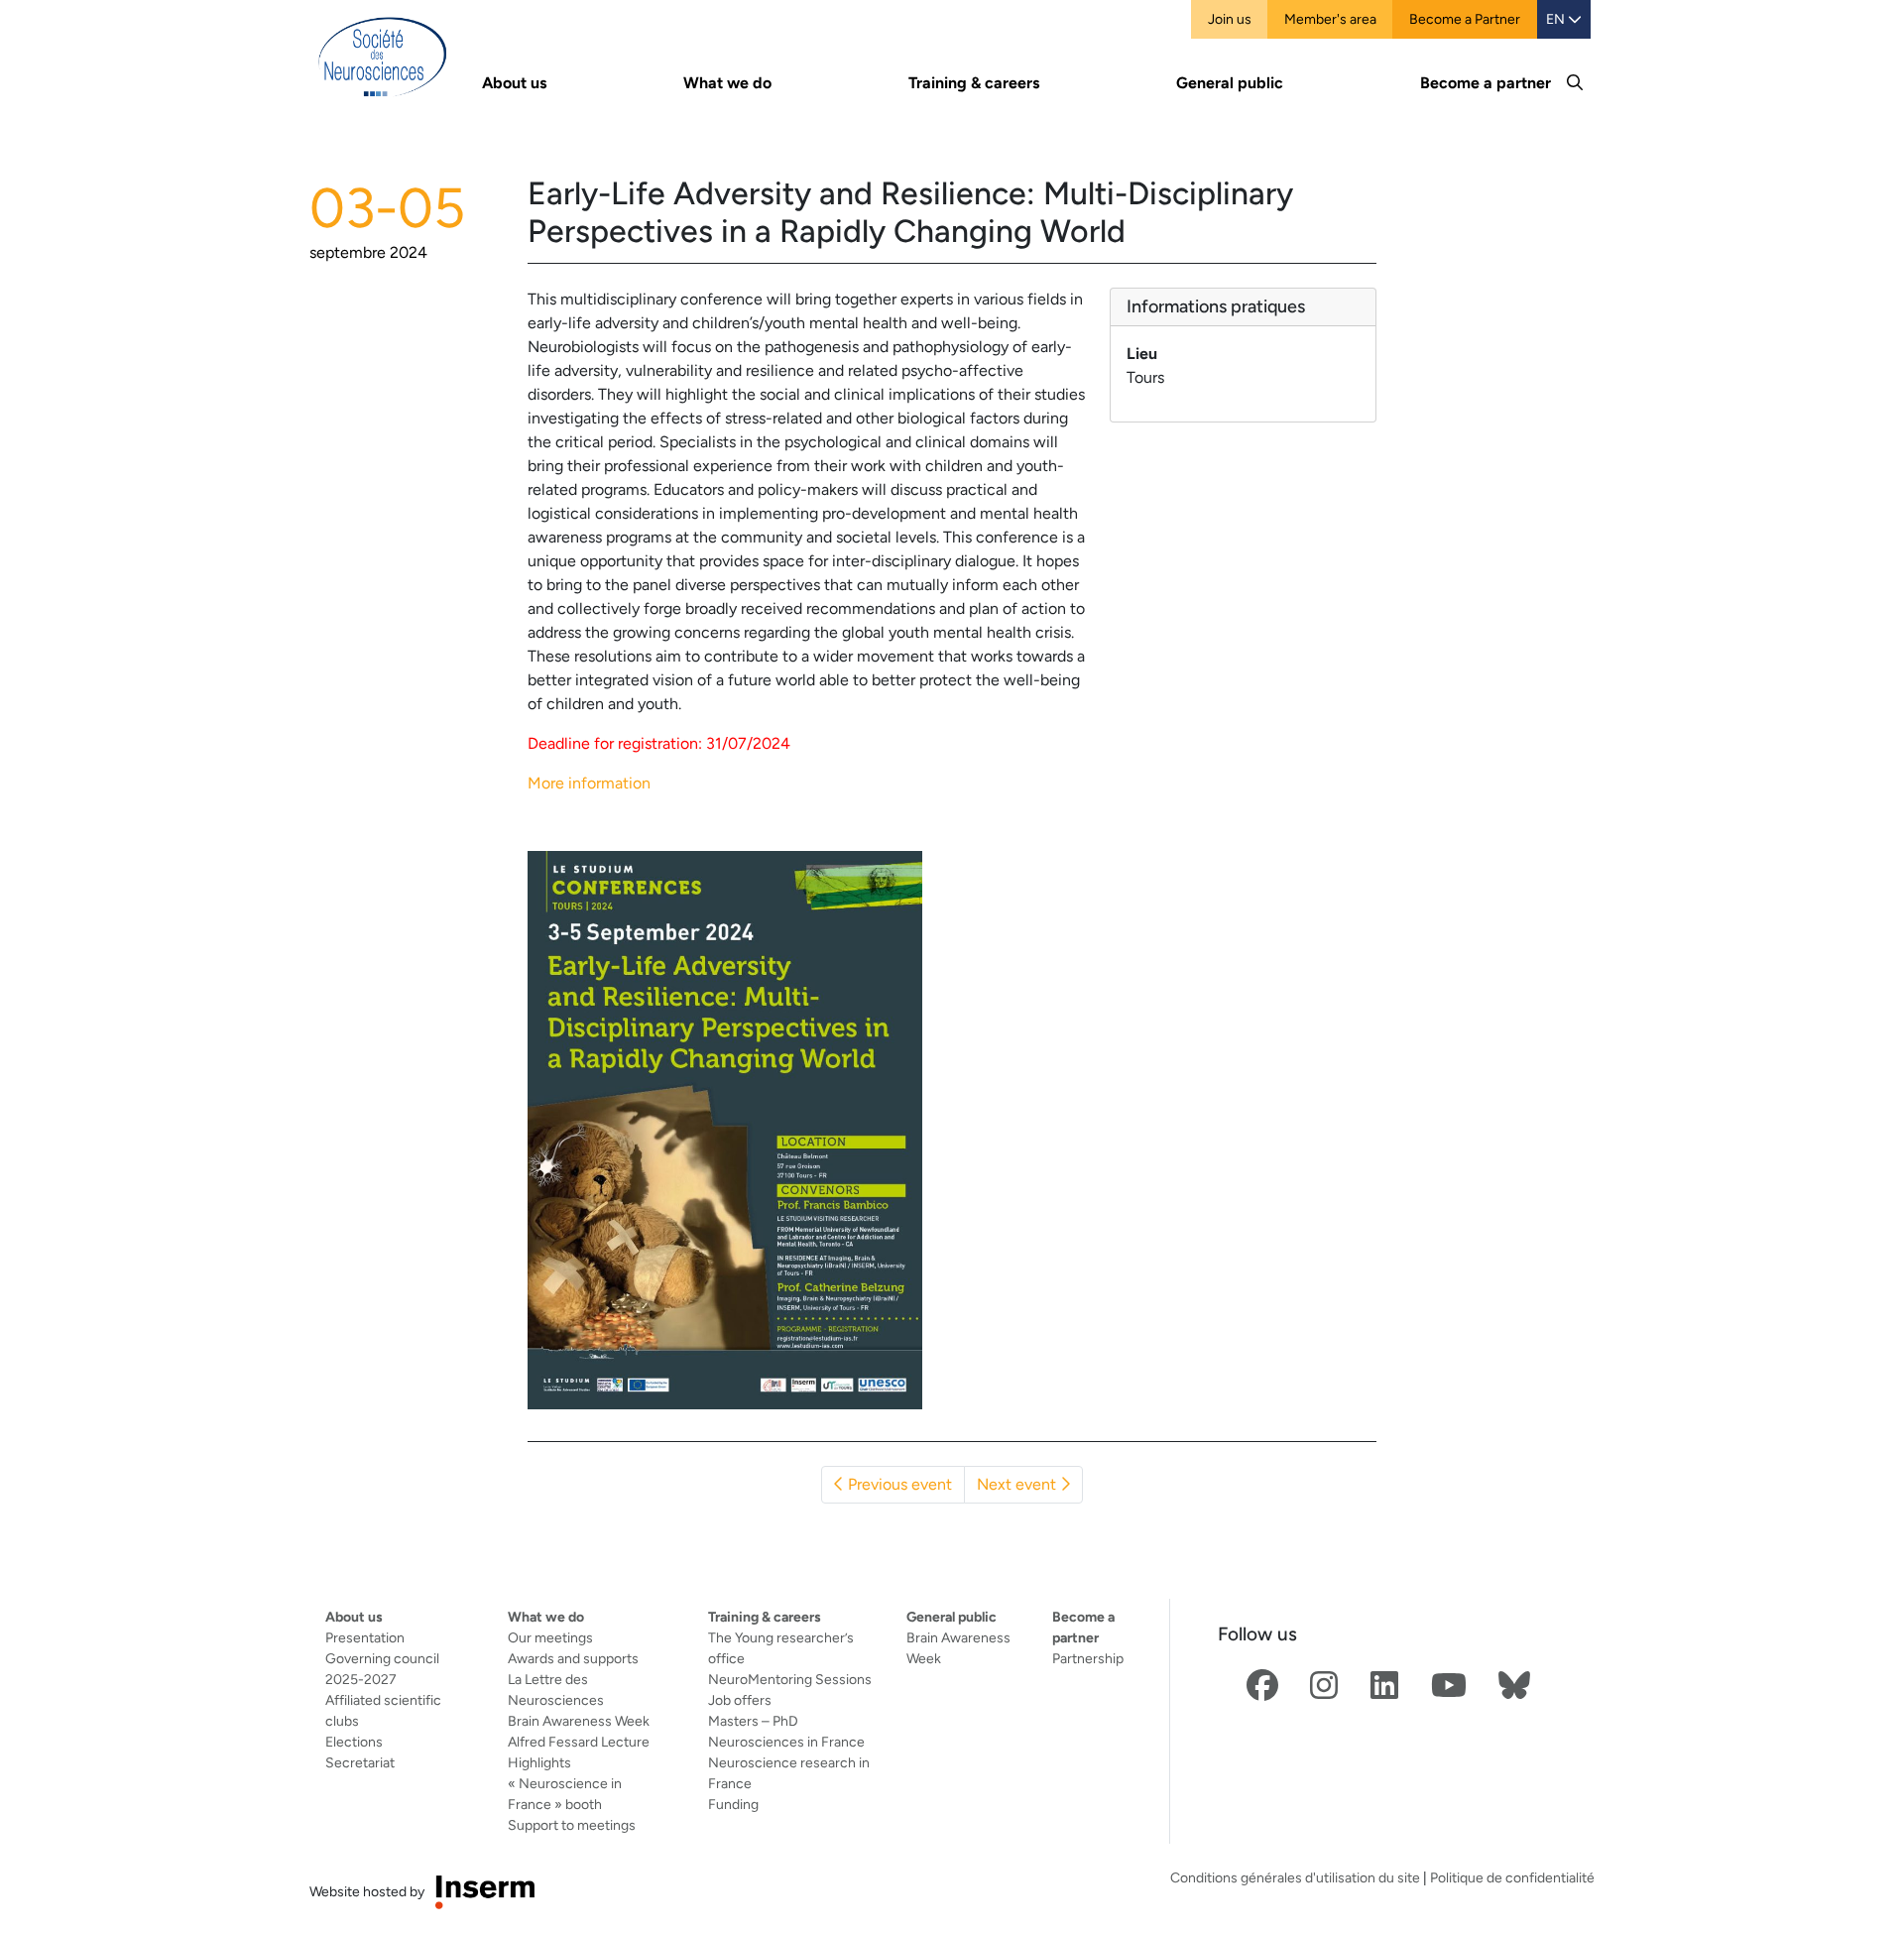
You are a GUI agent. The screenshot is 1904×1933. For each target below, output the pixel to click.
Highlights (539, 1762)
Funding (733, 1804)
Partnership (1088, 1658)
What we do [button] (727, 83)
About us (354, 1617)
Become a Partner (1465, 19)
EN (1557, 19)
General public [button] (1230, 83)
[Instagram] (1324, 1687)
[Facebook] (1262, 1687)
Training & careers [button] (974, 83)
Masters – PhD (753, 1721)
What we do (546, 1617)
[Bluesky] (1514, 1687)
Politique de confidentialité (1512, 1877)
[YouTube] (1449, 1687)
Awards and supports (573, 1658)
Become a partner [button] (1486, 83)
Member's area (1330, 19)
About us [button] (514, 83)
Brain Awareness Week (579, 1721)
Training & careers (765, 1617)
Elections (354, 1742)
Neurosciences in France (786, 1742)
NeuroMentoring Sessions (790, 1679)
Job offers (740, 1700)
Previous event (898, 1484)
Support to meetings (572, 1825)
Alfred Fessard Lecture (579, 1742)
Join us (1230, 19)
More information (589, 783)
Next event (1018, 1484)
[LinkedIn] (1384, 1687)
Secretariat (360, 1762)
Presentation (365, 1637)
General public (952, 1617)
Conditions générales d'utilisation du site (1295, 1877)
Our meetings (550, 1637)
